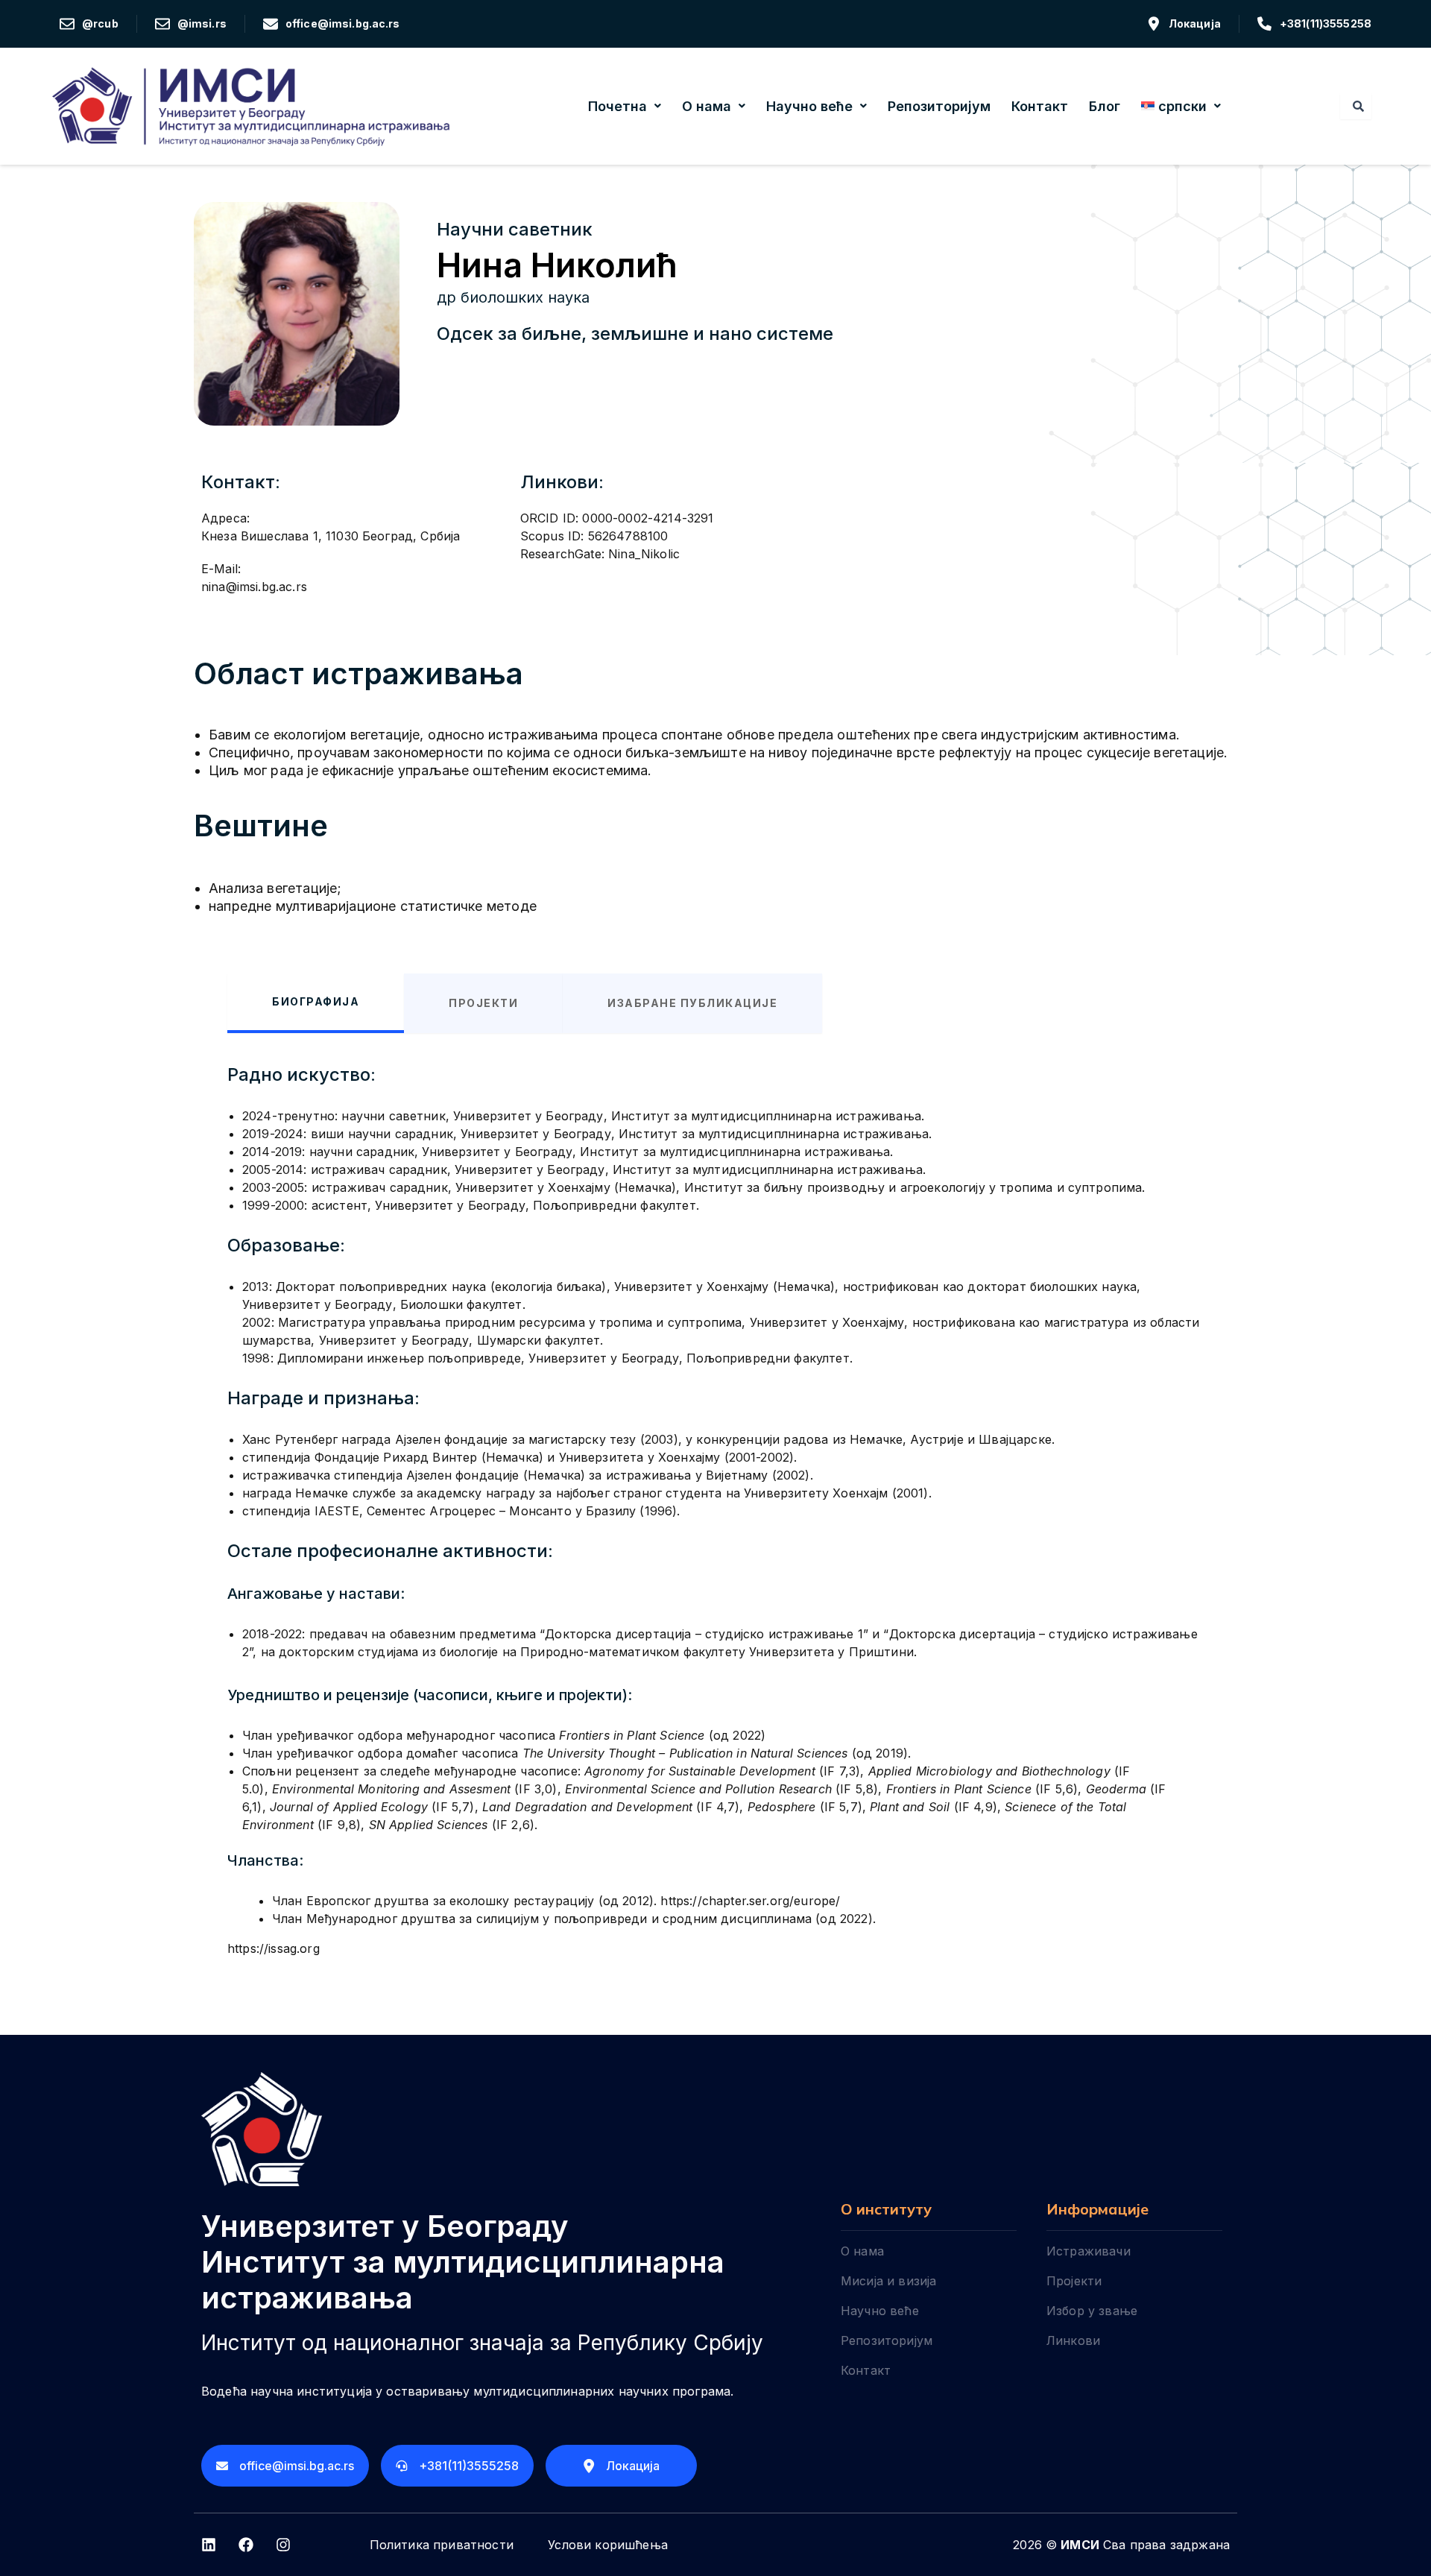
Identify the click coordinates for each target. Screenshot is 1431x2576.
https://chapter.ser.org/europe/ (750, 1901)
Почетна (617, 106)
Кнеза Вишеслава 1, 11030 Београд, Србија (331, 536)
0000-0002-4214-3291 (648, 518)
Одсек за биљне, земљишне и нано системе (635, 334)
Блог (1105, 106)
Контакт (1040, 106)
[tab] (316, 1003)
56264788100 (628, 536)
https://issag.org (274, 1948)
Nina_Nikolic (644, 554)
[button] (625, 107)
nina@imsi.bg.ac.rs (254, 587)
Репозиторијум (939, 106)
